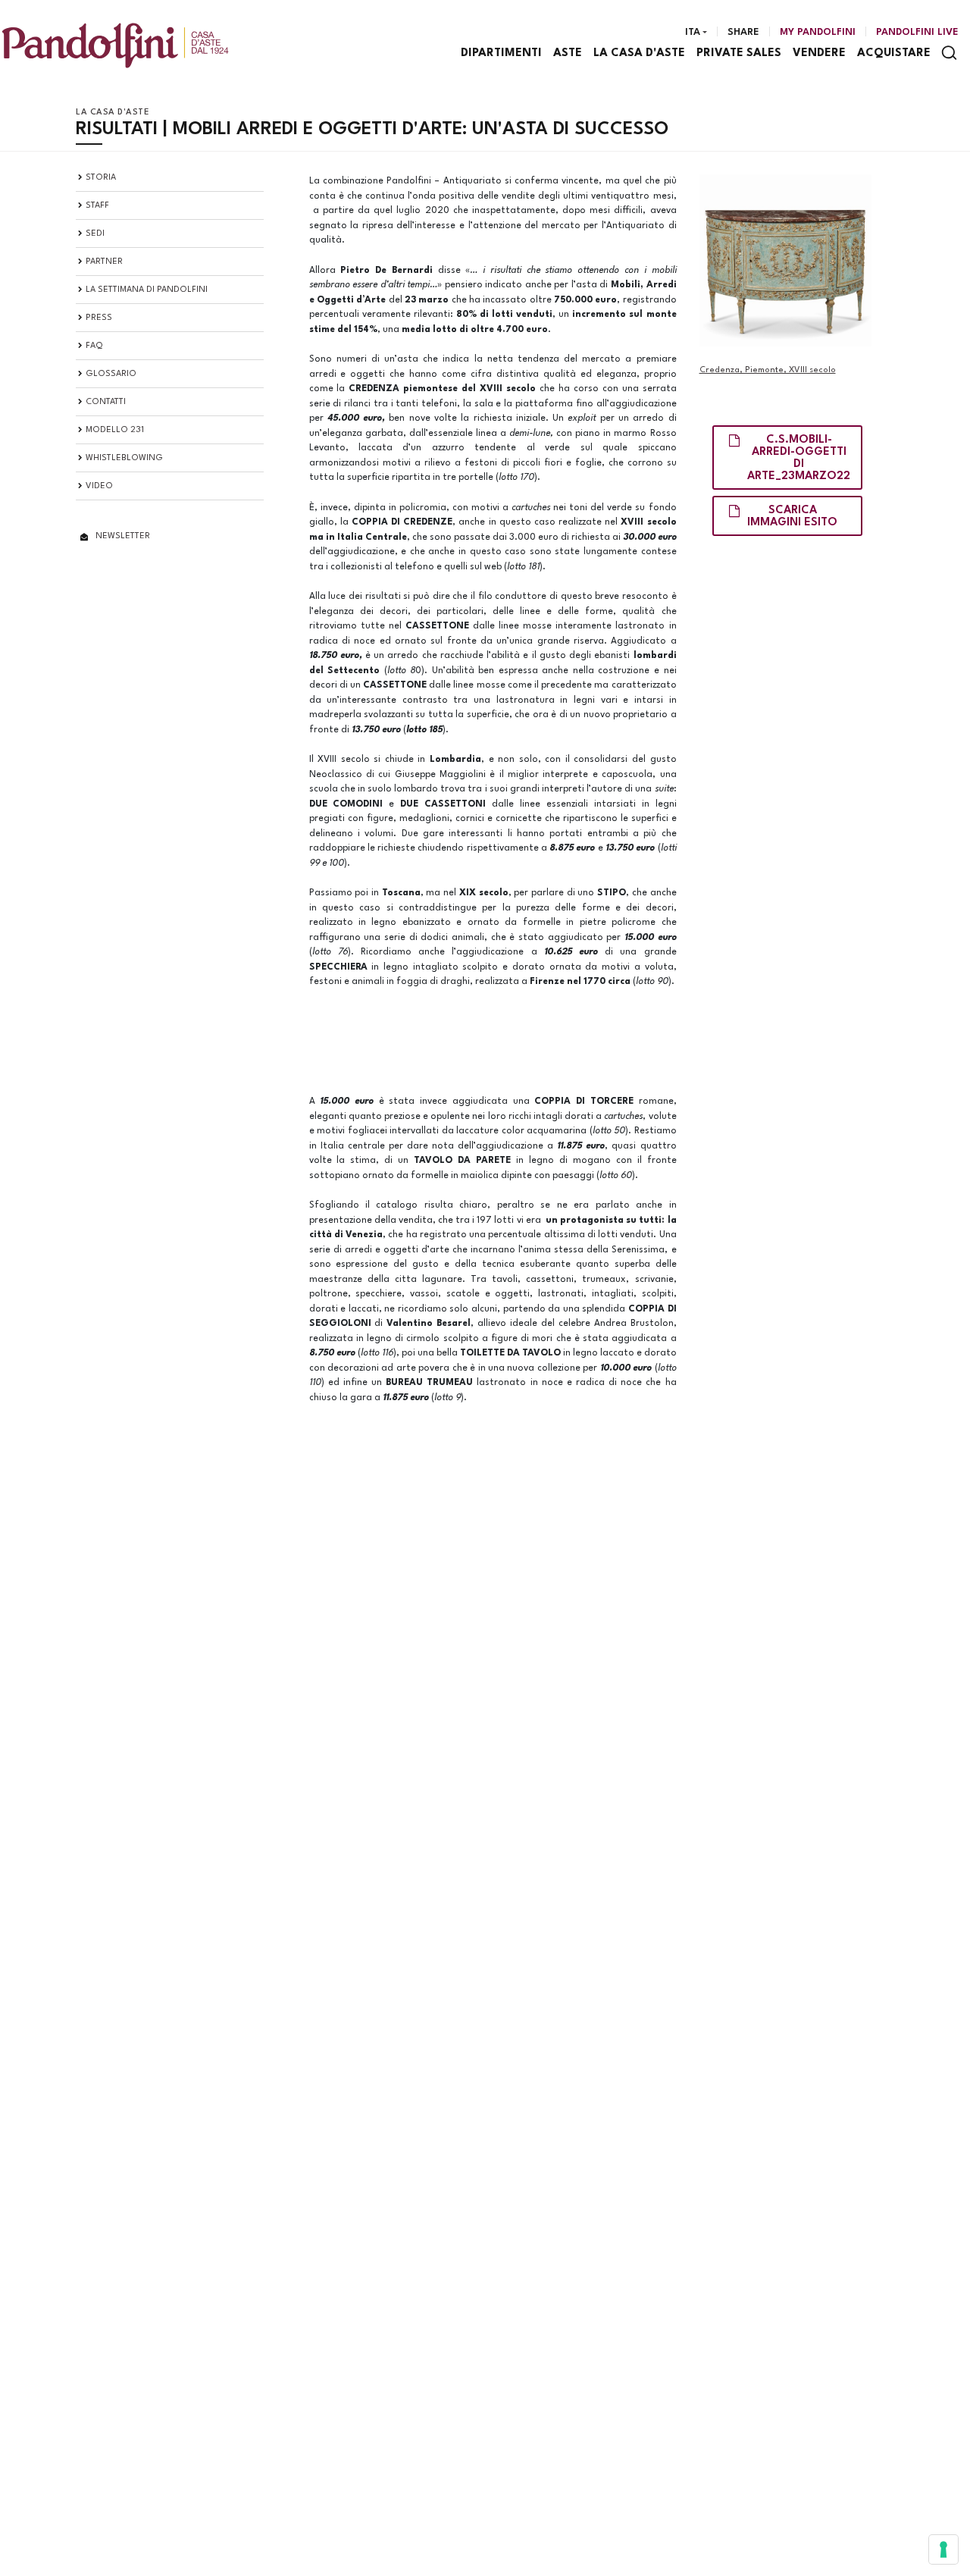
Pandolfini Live (917, 32)
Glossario (111, 374)
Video (99, 486)
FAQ (94, 346)
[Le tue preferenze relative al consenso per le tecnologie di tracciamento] (943, 2549)
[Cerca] (949, 53)
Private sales (739, 53)
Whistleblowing (124, 458)
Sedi (95, 234)
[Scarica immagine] (785, 260)
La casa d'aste (639, 53)
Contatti (106, 402)
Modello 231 (115, 430)
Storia (101, 178)
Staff (97, 206)
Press (99, 318)
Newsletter (123, 536)
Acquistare (894, 53)
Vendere (819, 53)
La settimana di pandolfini (147, 290)
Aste (568, 53)
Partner (104, 262)
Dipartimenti (501, 53)
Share (743, 32)
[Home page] (115, 45)
